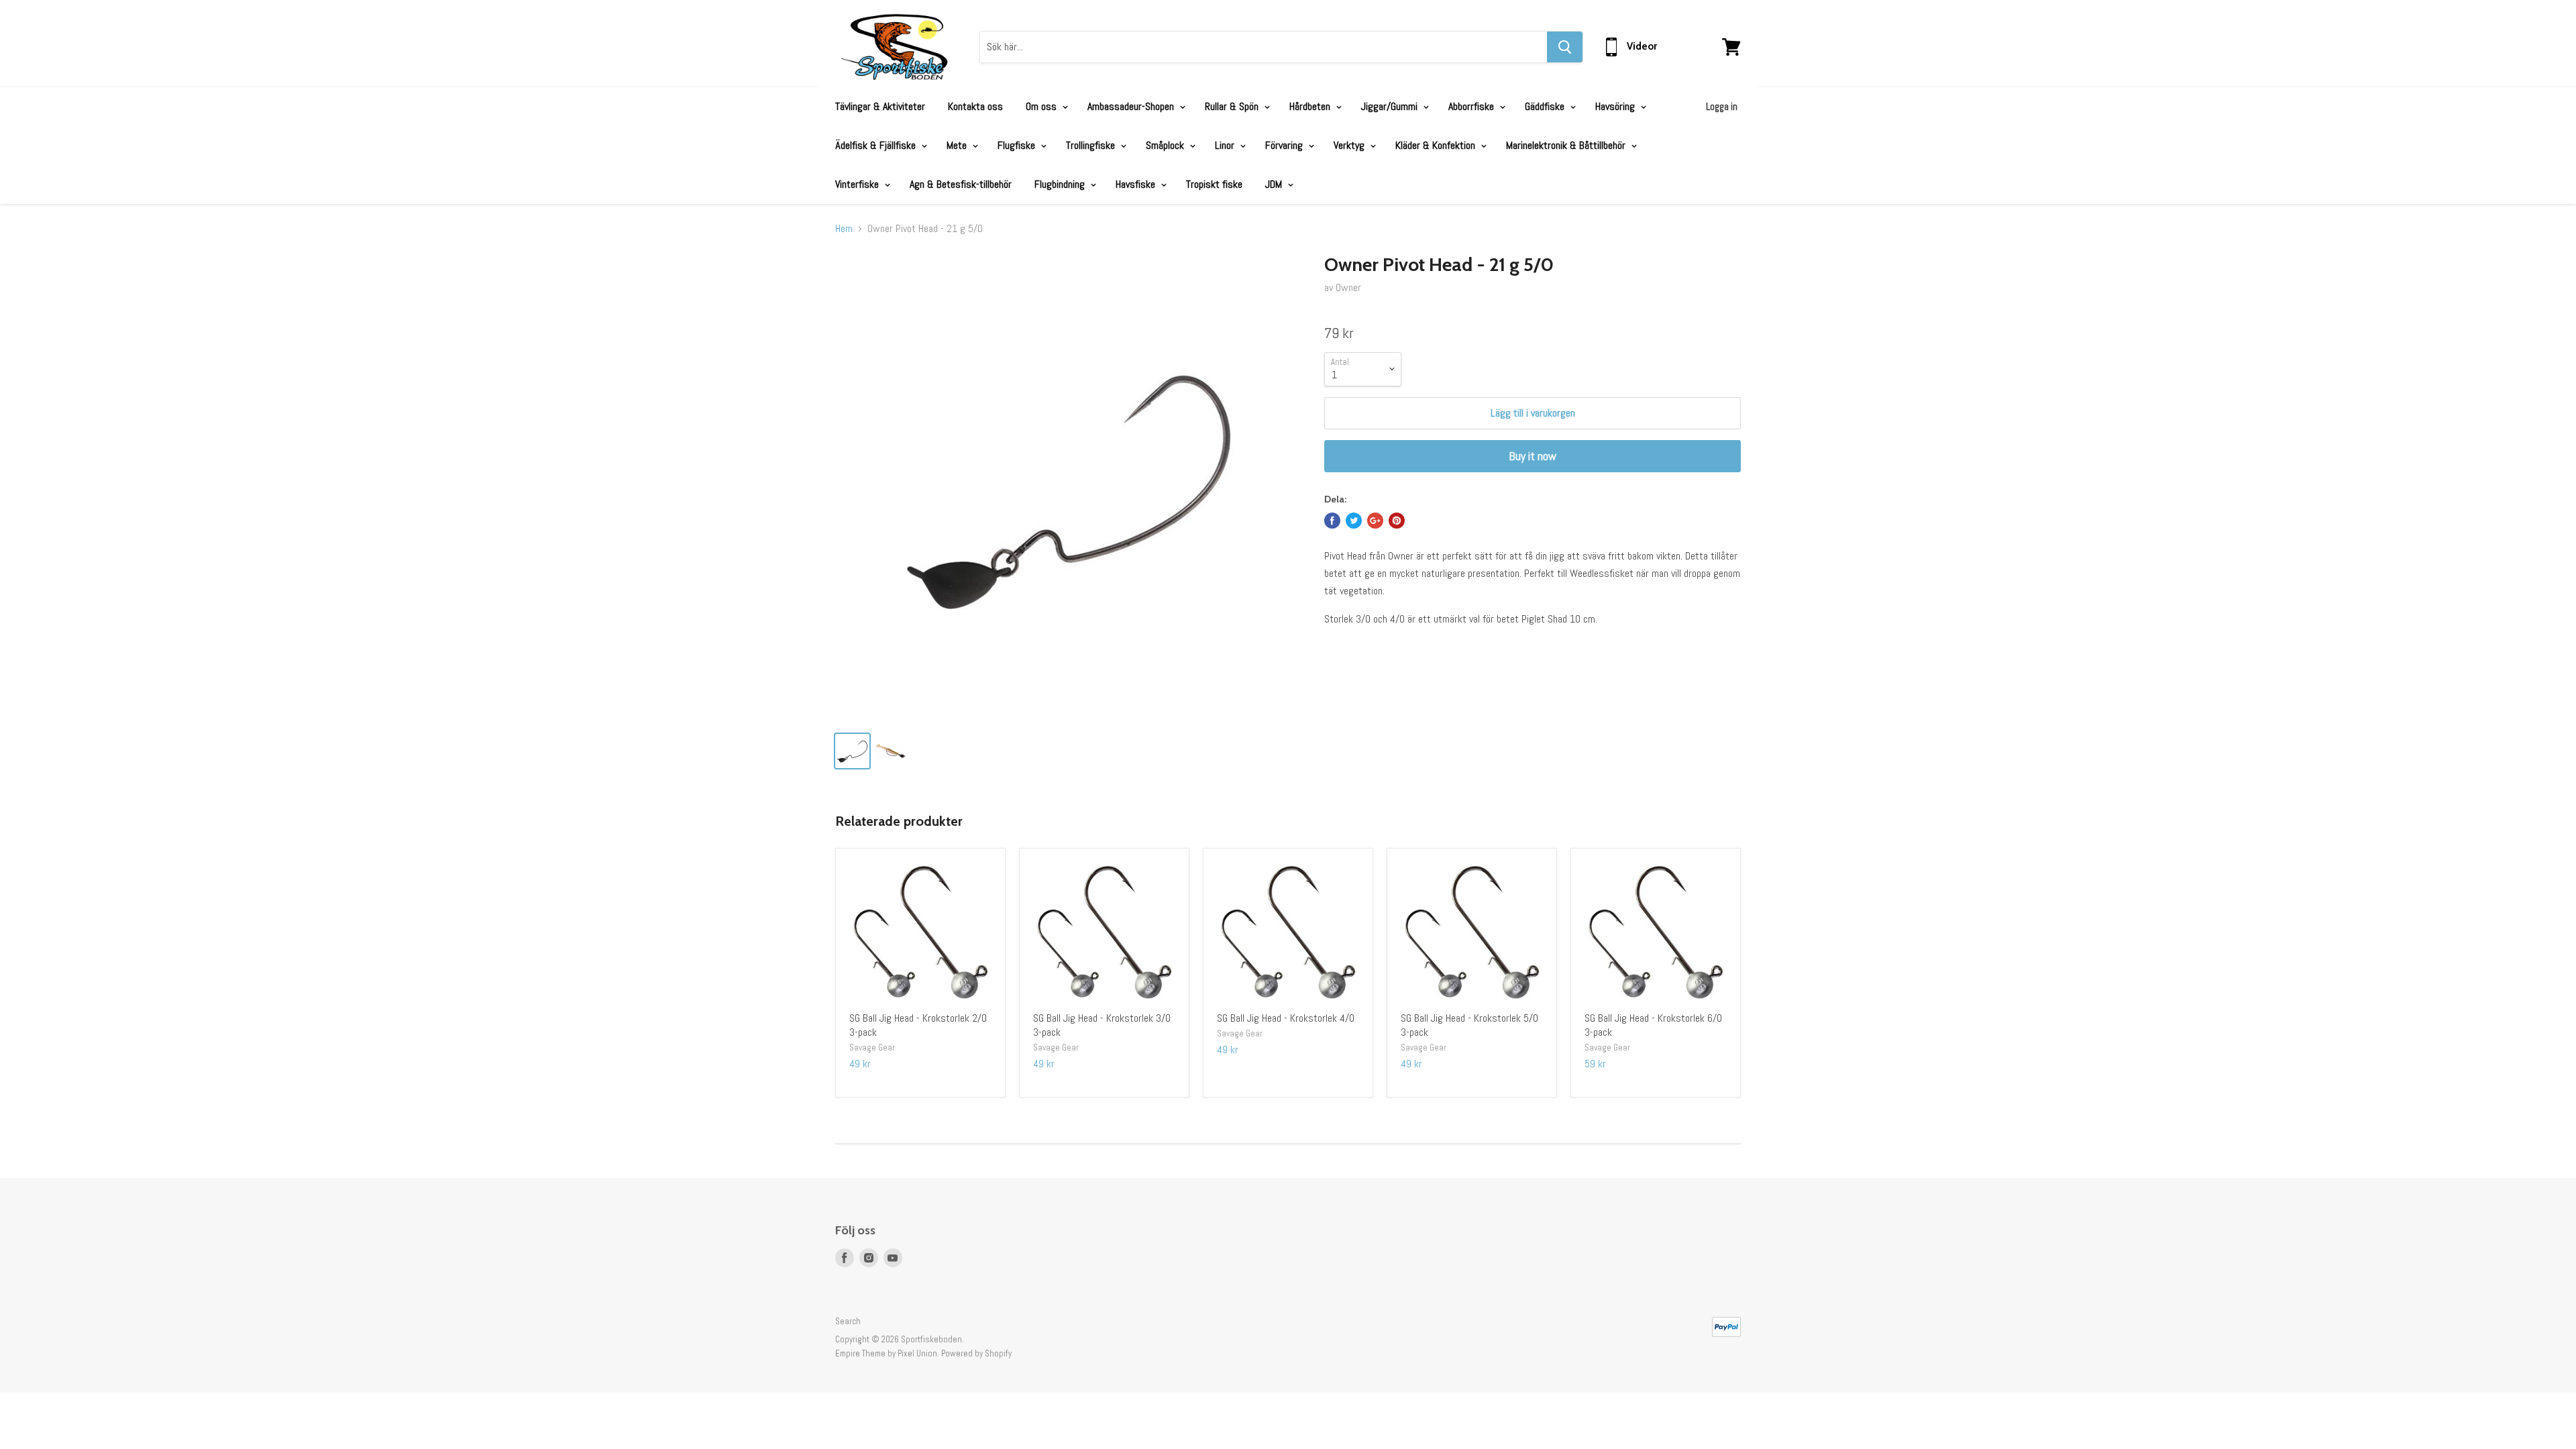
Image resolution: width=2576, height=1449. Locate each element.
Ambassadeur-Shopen (1132, 106)
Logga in (1722, 106)
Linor (1226, 145)
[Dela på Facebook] (1332, 521)
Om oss (1042, 106)
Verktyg (1350, 145)
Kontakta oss (975, 106)
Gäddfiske (1546, 106)
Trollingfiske (1092, 145)
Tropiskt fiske (1214, 184)
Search (848, 1321)
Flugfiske (1018, 145)
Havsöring (1616, 106)
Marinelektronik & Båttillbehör (1567, 145)
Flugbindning (1061, 184)
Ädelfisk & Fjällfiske (877, 145)
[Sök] (1565, 47)
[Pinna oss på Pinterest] (1397, 521)
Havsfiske (1137, 184)
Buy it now (1533, 456)
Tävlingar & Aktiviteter (880, 106)
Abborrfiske (1472, 106)
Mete (958, 145)
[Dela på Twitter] (1354, 521)
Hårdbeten (1311, 106)
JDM (1275, 184)
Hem (844, 229)
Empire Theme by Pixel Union (886, 1353)
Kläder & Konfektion (1437, 145)
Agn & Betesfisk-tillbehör (961, 184)
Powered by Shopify (976, 1353)
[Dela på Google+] (1375, 521)
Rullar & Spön (1233, 106)
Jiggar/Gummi (1391, 106)
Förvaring (1285, 145)
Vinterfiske (858, 184)
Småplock (1166, 145)
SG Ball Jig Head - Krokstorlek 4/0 (1286, 1018)
